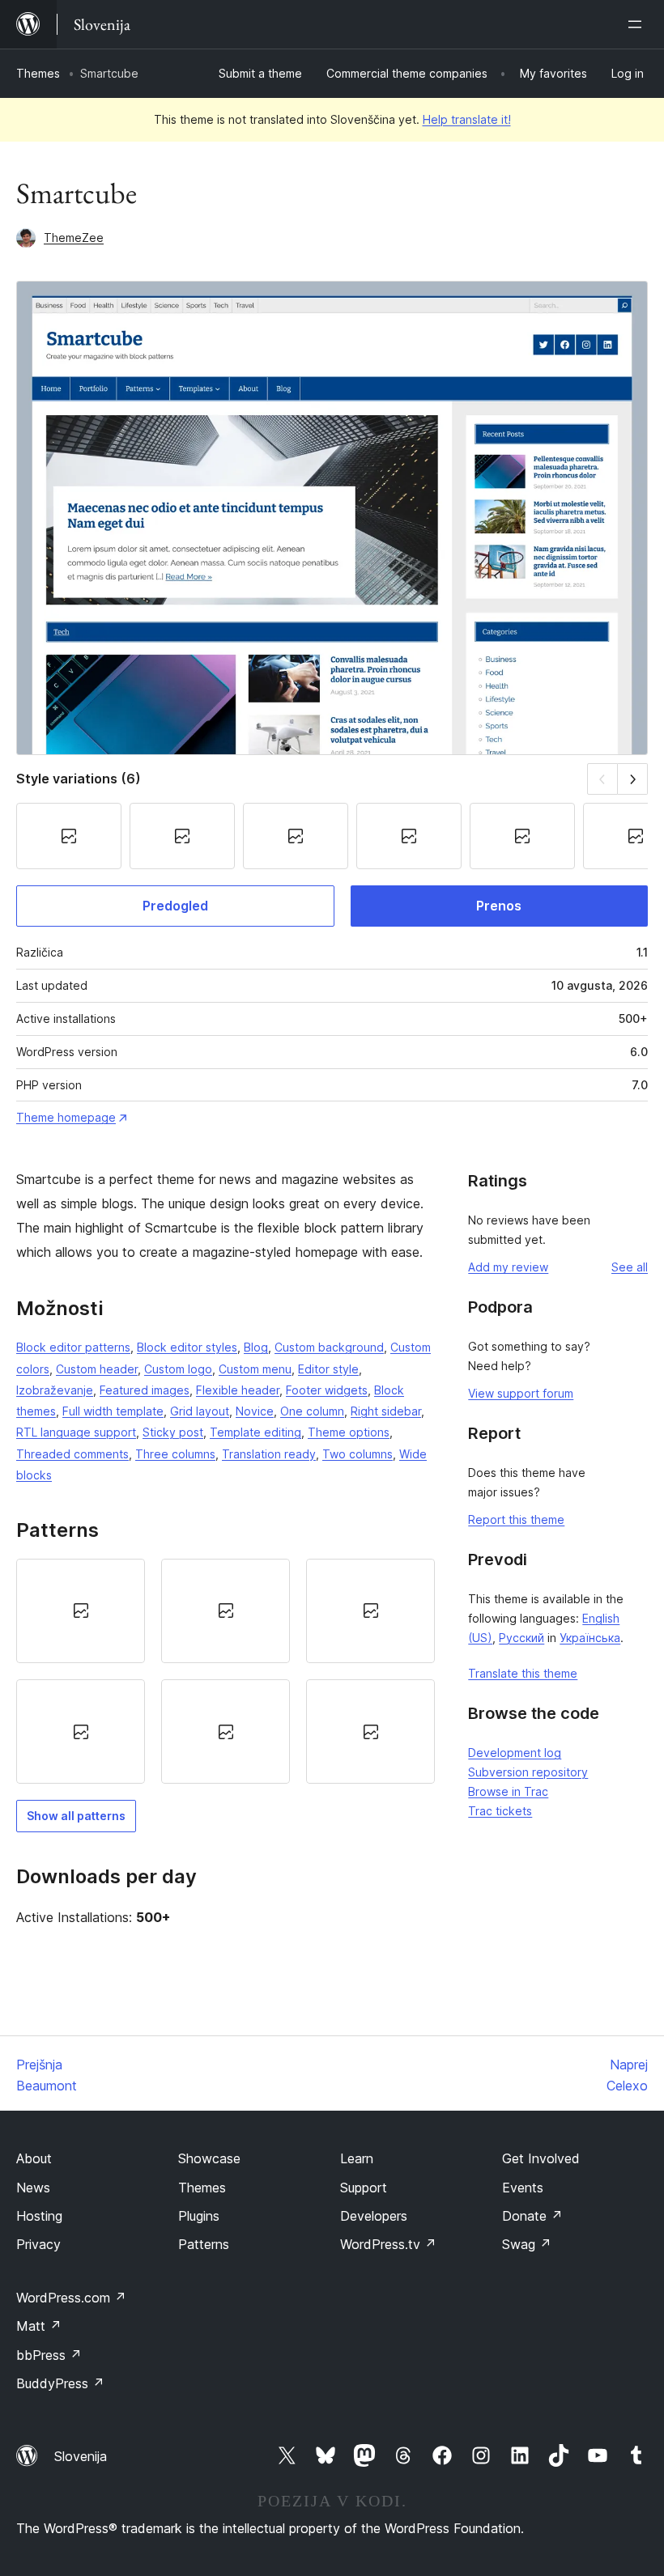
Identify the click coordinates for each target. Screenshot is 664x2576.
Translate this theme (523, 1673)
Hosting (39, 2216)
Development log (515, 1753)
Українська (590, 1638)
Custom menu (255, 1369)
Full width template (113, 1411)
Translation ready (269, 1454)
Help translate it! (467, 119)
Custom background (329, 1347)
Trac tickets (500, 1811)
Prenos (499, 906)
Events (523, 2188)
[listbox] (226, 1672)
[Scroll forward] (633, 779)
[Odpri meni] (638, 24)
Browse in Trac (508, 1791)
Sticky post (173, 1432)
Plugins (199, 2216)
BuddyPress (60, 2383)
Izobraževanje (55, 1390)
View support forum (521, 1393)
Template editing (255, 1432)
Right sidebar (386, 1411)
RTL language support (76, 1432)
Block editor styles (187, 1347)
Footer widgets (327, 1390)
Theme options (349, 1432)
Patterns (204, 2244)
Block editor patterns (73, 1347)
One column (312, 1411)
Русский (521, 1638)
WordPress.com (71, 2298)
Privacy (38, 2244)
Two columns (358, 1454)
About (34, 2158)
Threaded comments (72, 1454)
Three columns (175, 1454)
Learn (357, 2158)
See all (630, 1267)
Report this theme (516, 1519)
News (33, 2188)
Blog (256, 1347)
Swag (527, 2244)
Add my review (508, 1267)
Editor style (328, 1369)
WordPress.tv (388, 2244)
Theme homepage (66, 1117)
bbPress (49, 2355)
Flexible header (238, 1390)
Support (364, 2188)
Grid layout (200, 1411)
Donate (532, 2216)
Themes (38, 73)
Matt (39, 2326)
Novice (255, 1411)
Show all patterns (76, 1816)
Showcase (209, 2158)
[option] (81, 1611)
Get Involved (541, 2158)
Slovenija (81, 2456)
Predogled (175, 906)
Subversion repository (528, 1772)
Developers (374, 2216)
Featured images (145, 1390)
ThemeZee (74, 238)
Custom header (97, 1369)
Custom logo (178, 1369)
